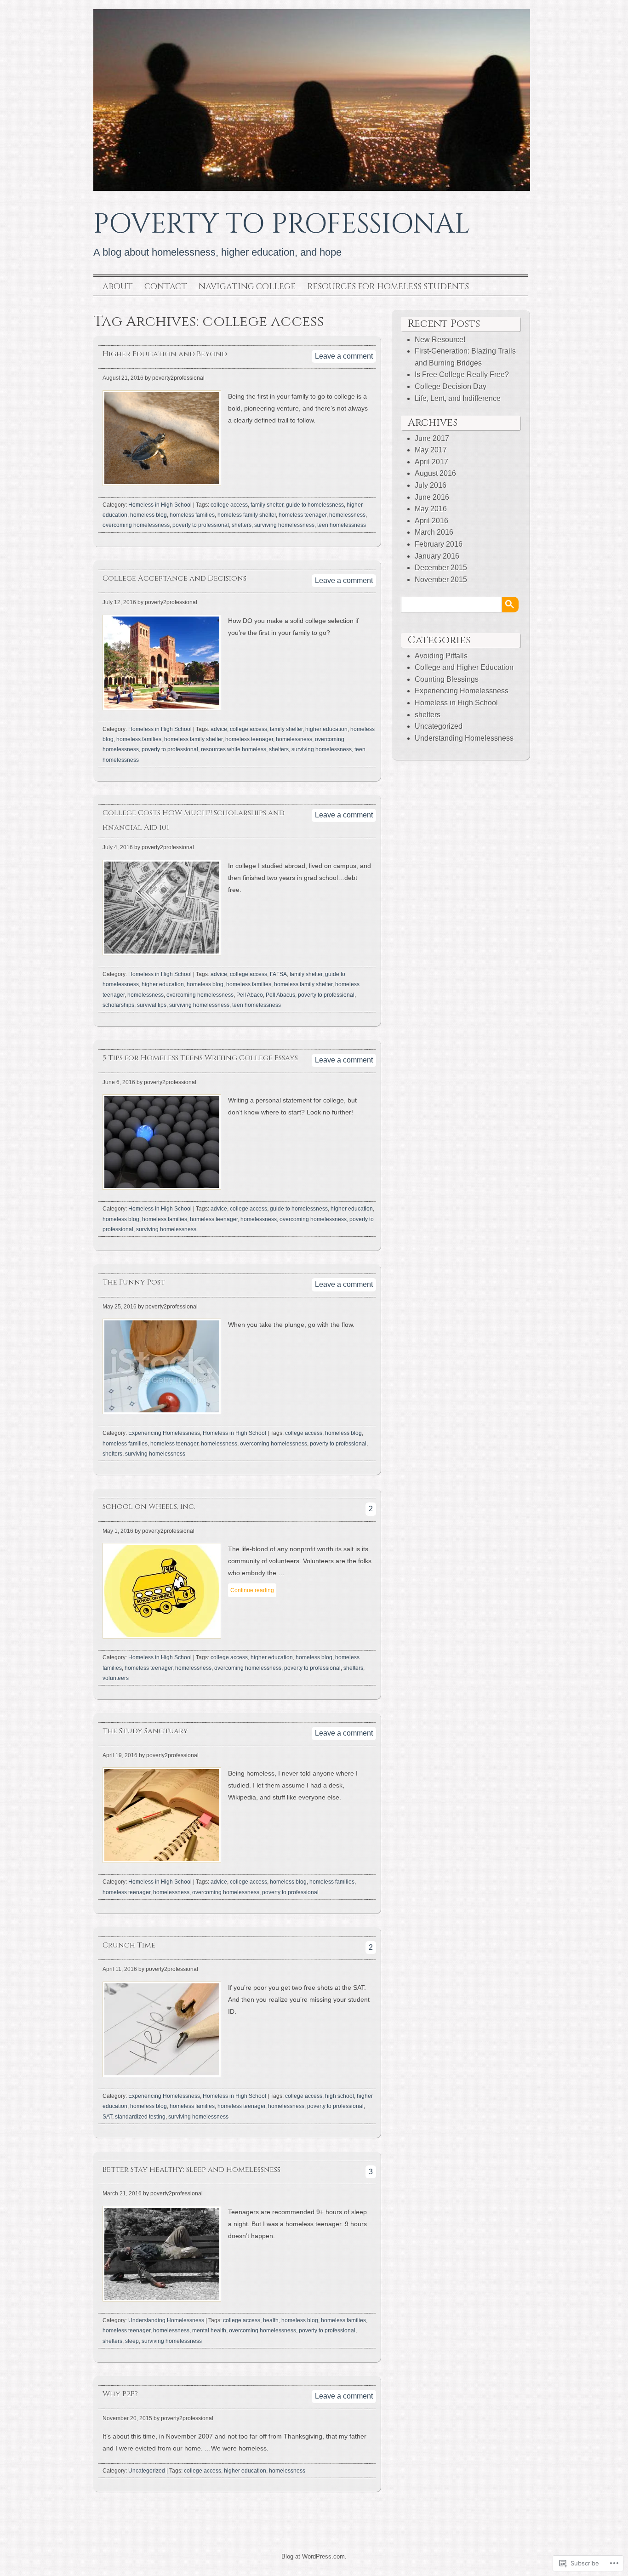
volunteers (116, 1678)
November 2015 (441, 580)
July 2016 (431, 485)
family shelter (267, 505)
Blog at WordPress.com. (314, 2556)
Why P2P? (120, 2394)
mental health (209, 2330)
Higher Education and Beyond (165, 354)
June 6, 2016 (119, 1082)
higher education (326, 729)
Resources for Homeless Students (388, 287)
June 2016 (432, 497)
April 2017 (431, 462)
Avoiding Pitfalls (441, 656)
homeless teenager (303, 515)
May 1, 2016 (118, 1531)
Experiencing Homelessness (164, 1433)
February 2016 (439, 544)
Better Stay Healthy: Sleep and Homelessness (191, 2170)
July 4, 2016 (118, 847)
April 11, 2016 (120, 1969)
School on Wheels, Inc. (149, 1507)
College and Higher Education (464, 667)
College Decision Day (451, 386)
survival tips (152, 1005)
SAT (107, 2117)
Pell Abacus (280, 995)
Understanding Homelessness (166, 2320)
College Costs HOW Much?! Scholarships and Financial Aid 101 (194, 820)
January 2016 (437, 556)
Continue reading (252, 1590)
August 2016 (435, 473)
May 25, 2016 (120, 1307)
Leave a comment (344, 356)
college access (229, 505)
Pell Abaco (250, 995)
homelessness (347, 515)
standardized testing (140, 2117)
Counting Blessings (447, 679)
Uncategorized (147, 2471)
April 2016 (431, 521)
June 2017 (432, 438)
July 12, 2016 (119, 602)
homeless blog (148, 515)
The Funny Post (134, 1282)
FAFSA (278, 974)
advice (219, 729)
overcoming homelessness (136, 525)
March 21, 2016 (122, 2193)
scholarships (118, 1005)
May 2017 (431, 450)
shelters (242, 525)
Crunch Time (129, 1945)
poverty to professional (201, 525)
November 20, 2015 (127, 2418)
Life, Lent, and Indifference (458, 398)
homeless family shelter (247, 515)
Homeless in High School (160, 505)
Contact (166, 287)
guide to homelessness (315, 505)
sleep (132, 2341)
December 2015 (441, 568)
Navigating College (247, 287)
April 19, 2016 (120, 1755)
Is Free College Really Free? (462, 374)
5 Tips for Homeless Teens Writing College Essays (200, 1058)
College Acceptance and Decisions (174, 578)
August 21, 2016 (123, 378)
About (118, 287)
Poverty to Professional (282, 224)
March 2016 (434, 532)
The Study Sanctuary (145, 1731)
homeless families (192, 515)
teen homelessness (342, 525)
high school (340, 2096)
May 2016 (431, 509)
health (271, 2320)
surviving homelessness (284, 525)
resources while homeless (234, 749)
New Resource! (440, 340)
